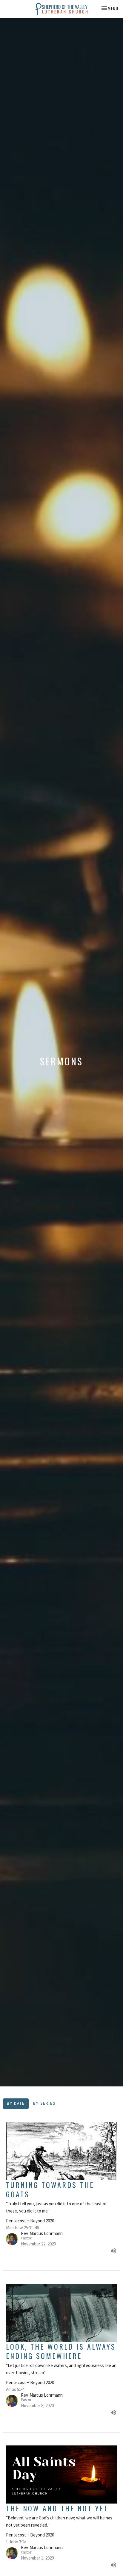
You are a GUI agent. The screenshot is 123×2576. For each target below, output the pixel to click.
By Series (44, 2103)
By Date (16, 2103)
